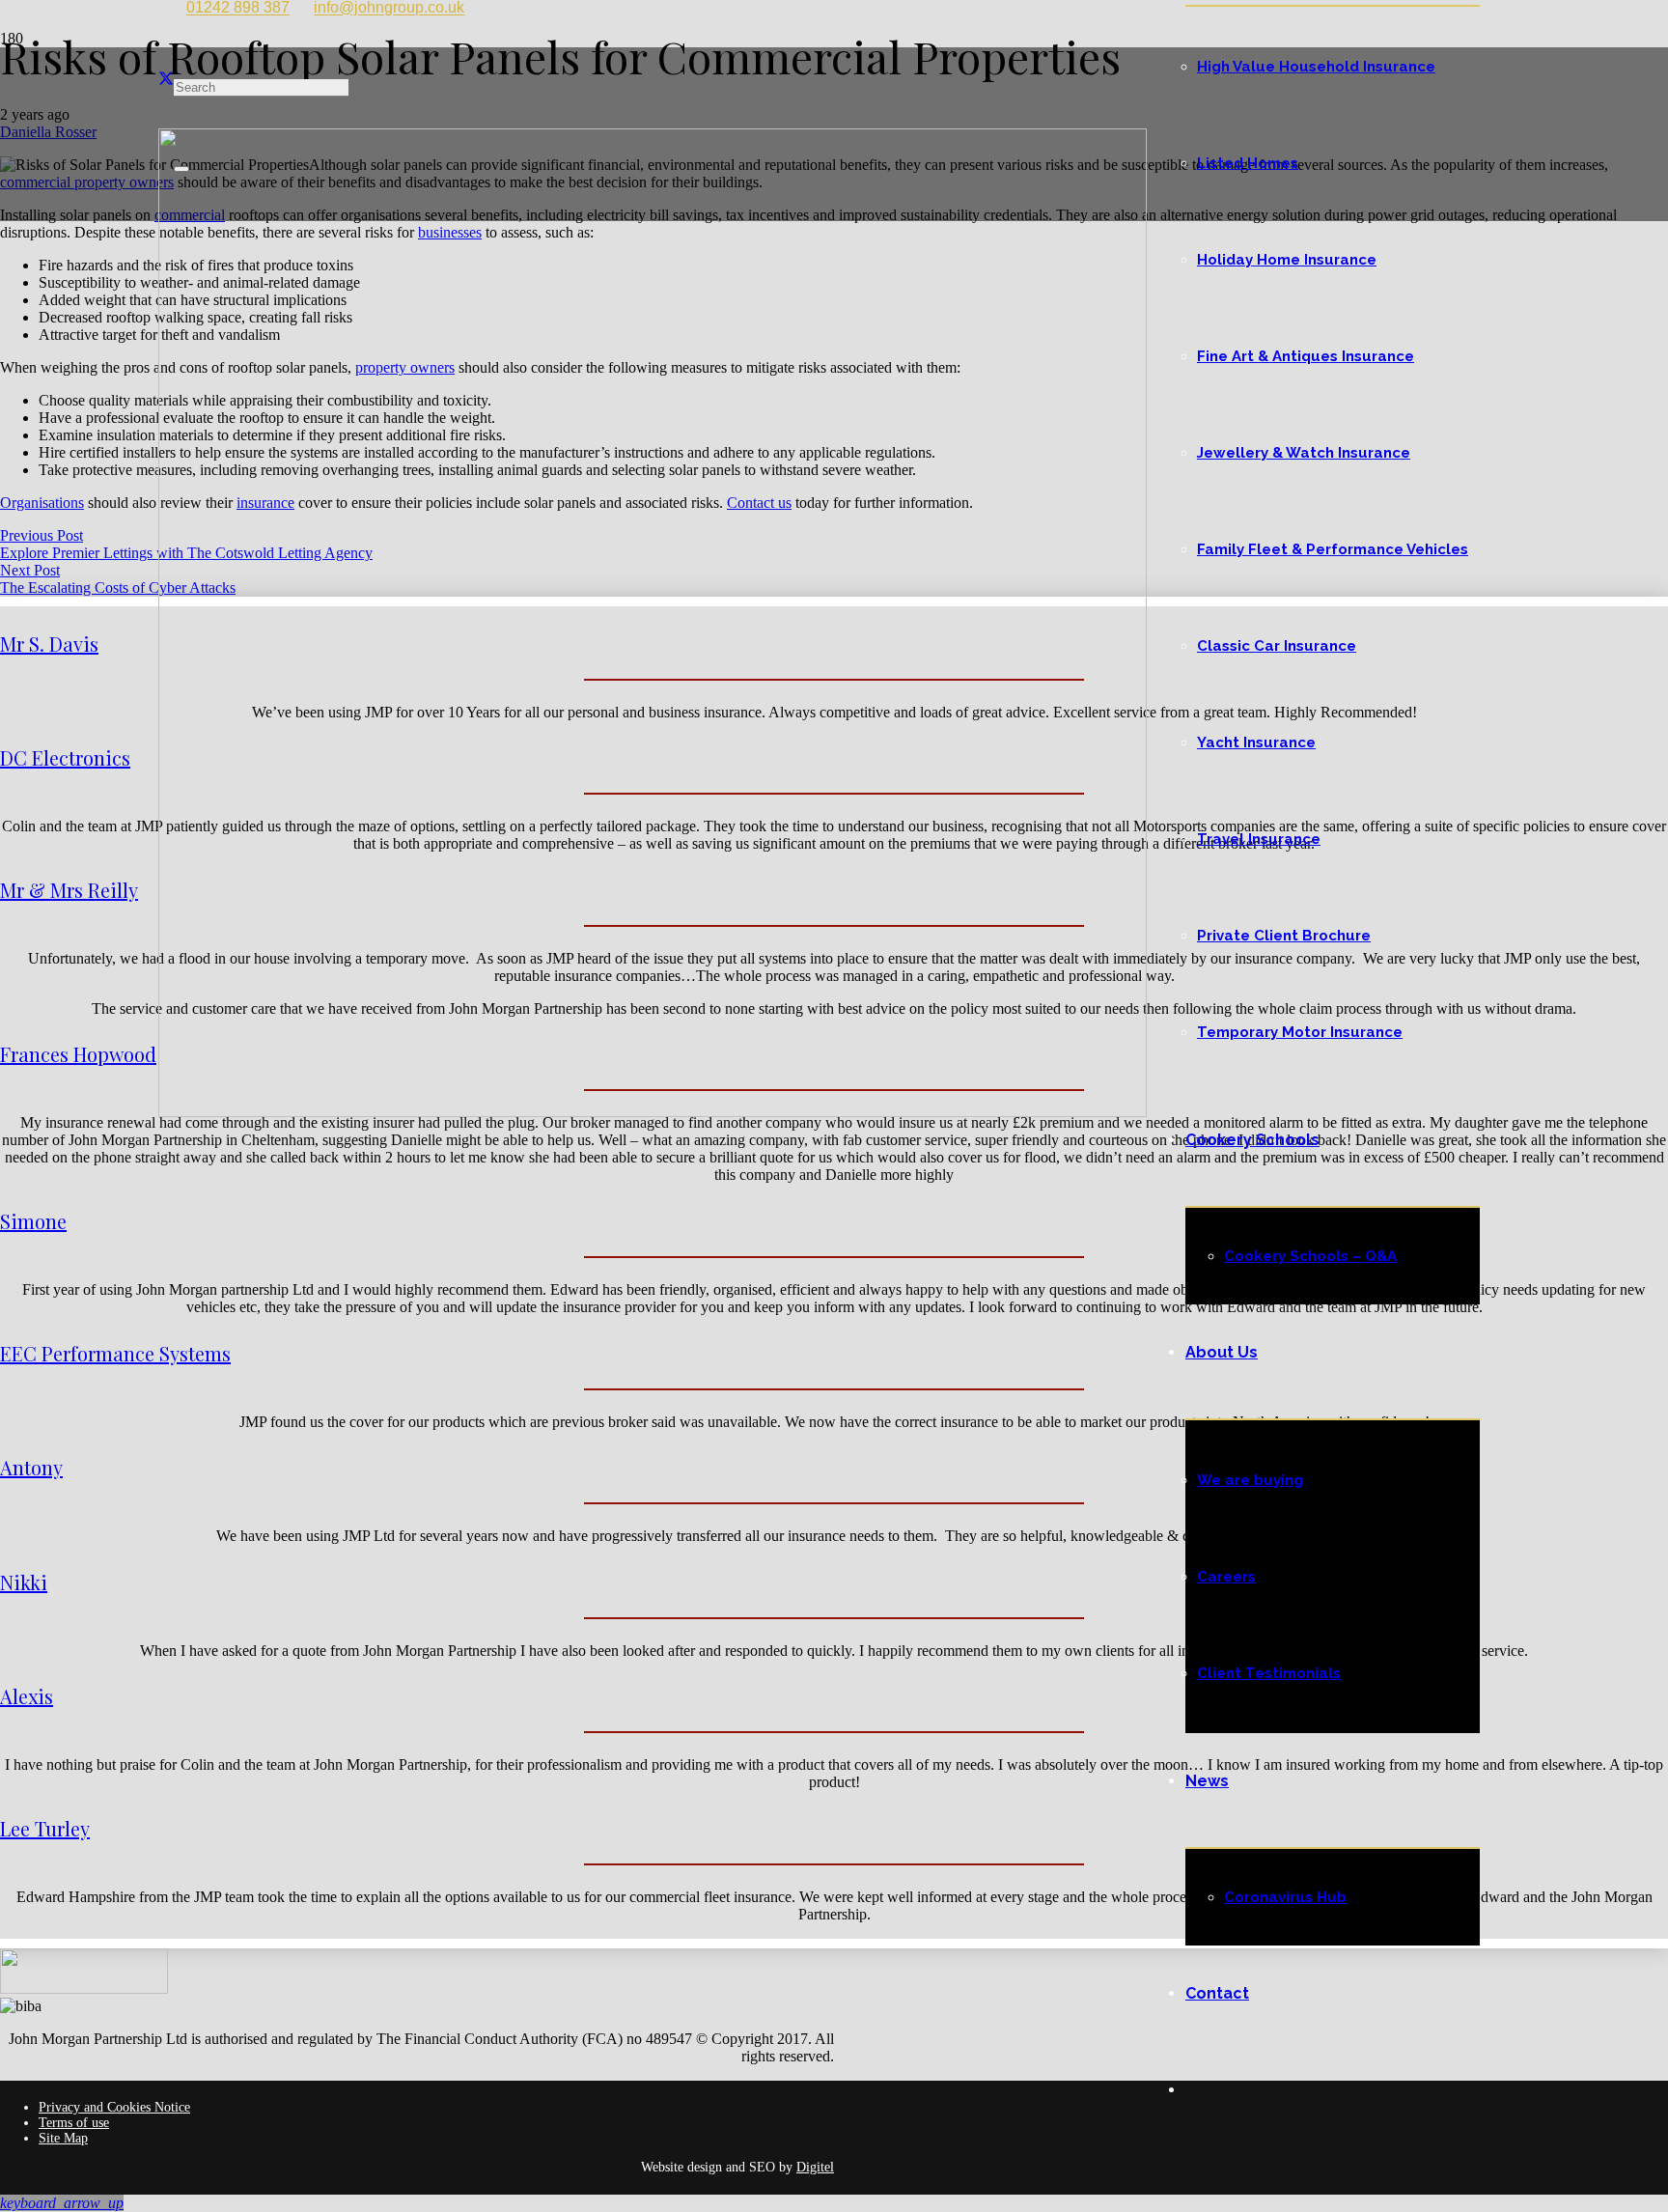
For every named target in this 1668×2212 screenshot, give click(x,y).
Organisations (42, 503)
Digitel (815, 2167)
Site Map (63, 2138)
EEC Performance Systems (115, 1353)
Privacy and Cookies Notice (114, 2107)
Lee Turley (45, 1828)
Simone (33, 1221)
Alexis (27, 1696)
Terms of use (74, 2123)
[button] (62, 2203)
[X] (166, 80)
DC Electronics (65, 757)
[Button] (13, 230)
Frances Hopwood (78, 1054)
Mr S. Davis (49, 644)
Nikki (24, 1582)
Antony (31, 1467)
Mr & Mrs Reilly (69, 890)
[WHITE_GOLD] (653, 1112)
